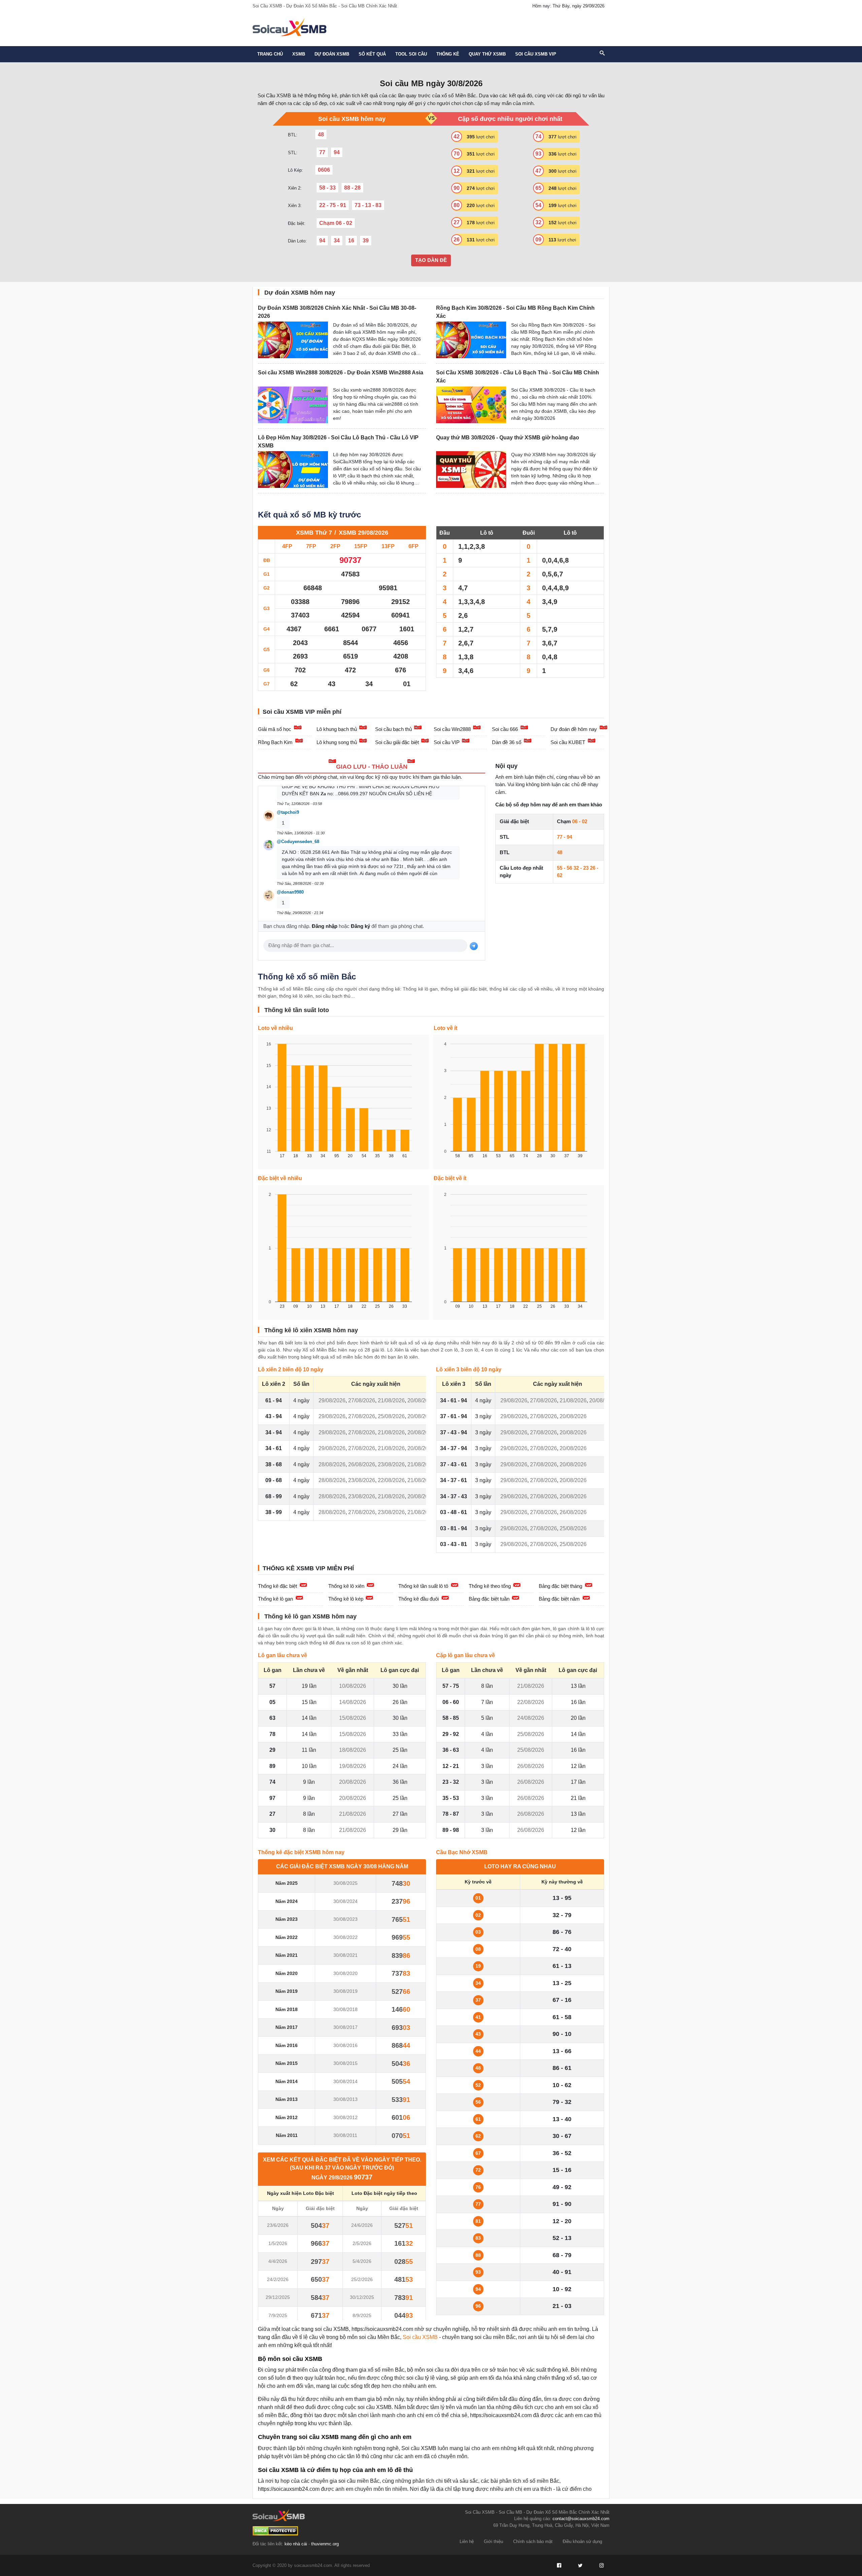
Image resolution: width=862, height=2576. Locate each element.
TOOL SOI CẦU (411, 54)
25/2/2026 (362, 2279)
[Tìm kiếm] (602, 54)
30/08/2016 (345, 2045)
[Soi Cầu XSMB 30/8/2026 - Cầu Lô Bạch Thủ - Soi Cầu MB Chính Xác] (471, 405)
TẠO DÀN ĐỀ (431, 260)
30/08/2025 (345, 1883)
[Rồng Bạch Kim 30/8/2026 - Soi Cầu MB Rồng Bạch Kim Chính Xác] (471, 340)
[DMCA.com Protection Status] (275, 2531)
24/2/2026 (278, 2279)
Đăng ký (360, 926)
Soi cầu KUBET (568, 742)
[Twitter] (580, 2566)
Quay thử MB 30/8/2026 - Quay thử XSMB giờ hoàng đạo (508, 438)
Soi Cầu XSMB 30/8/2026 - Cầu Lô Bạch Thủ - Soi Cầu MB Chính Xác (518, 377)
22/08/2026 (391, 1480)
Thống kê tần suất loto (297, 1010)
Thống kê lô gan (275, 1599)
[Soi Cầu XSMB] (289, 26)
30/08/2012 (345, 2117)
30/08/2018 (345, 2009)
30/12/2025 (362, 2297)
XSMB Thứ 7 (314, 533)
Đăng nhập (325, 926)
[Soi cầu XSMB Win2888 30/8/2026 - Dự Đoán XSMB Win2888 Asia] (293, 405)
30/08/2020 (345, 1973)
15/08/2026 (353, 1718)
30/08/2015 (345, 2063)
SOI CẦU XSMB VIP (536, 54)
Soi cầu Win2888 (452, 729)
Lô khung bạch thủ (337, 729)
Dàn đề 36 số (507, 742)
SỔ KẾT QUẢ (372, 54)
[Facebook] (559, 2566)
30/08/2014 (345, 2081)
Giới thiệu (493, 2541)
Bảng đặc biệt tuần (489, 1599)
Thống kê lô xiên (346, 1586)
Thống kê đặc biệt (277, 1586)
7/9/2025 (278, 2315)
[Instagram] (601, 2566)
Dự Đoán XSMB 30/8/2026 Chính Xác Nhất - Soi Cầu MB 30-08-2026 (337, 312)
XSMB (299, 54)
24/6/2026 (362, 2225)
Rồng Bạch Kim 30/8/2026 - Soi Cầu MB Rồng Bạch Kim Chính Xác (515, 312)
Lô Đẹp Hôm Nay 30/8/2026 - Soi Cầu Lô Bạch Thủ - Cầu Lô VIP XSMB (338, 442)
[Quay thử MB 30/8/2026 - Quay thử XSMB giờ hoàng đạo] (471, 470)
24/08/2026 (531, 1718)
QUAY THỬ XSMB (487, 54)
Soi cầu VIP (447, 742)
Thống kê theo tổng (490, 1586)
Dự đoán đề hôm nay (574, 729)
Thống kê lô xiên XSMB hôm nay (311, 1330)
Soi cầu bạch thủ (393, 729)
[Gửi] (474, 946)
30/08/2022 (345, 1937)
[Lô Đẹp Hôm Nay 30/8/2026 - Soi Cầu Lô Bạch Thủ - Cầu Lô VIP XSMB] (293, 470)
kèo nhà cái (296, 2544)
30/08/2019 (345, 1991)
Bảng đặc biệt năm (559, 1599)
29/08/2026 (332, 1400)
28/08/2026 (332, 1464)
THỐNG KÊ (448, 54)
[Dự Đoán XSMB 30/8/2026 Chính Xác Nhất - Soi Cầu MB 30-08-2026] (293, 340)
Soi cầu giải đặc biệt (397, 742)
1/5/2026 (278, 2243)
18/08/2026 (353, 1750)
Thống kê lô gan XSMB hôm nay (310, 1616)
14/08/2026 (353, 1702)
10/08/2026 (353, 1686)
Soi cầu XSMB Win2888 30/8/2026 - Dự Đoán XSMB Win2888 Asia (341, 373)
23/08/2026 (391, 1464)
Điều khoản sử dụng (582, 2541)
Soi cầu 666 (505, 729)
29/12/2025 (278, 2297)
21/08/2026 (391, 1400)
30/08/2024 (345, 1901)
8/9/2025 (362, 2315)
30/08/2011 (345, 2135)
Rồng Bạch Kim (275, 742)
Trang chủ (270, 54)
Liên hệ (467, 2541)
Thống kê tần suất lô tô (423, 1586)
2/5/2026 (362, 2243)
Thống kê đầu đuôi (419, 1599)
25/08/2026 (391, 1416)
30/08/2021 (345, 1955)
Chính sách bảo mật (533, 2541)
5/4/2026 (362, 2261)
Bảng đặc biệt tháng (560, 1586)
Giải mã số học (275, 729)
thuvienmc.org (325, 2544)
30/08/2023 (345, 1919)
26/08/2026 (362, 1464)
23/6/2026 (278, 2225)
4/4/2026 (278, 2261)
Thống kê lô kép (346, 1599)
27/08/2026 (362, 1400)
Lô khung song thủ (337, 742)
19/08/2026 (353, 1766)
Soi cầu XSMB (420, 2337)
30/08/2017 (345, 2027)
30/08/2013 (345, 2099)
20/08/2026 (421, 1400)
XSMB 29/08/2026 (363, 533)
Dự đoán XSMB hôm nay (300, 293)
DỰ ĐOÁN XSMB (332, 54)
